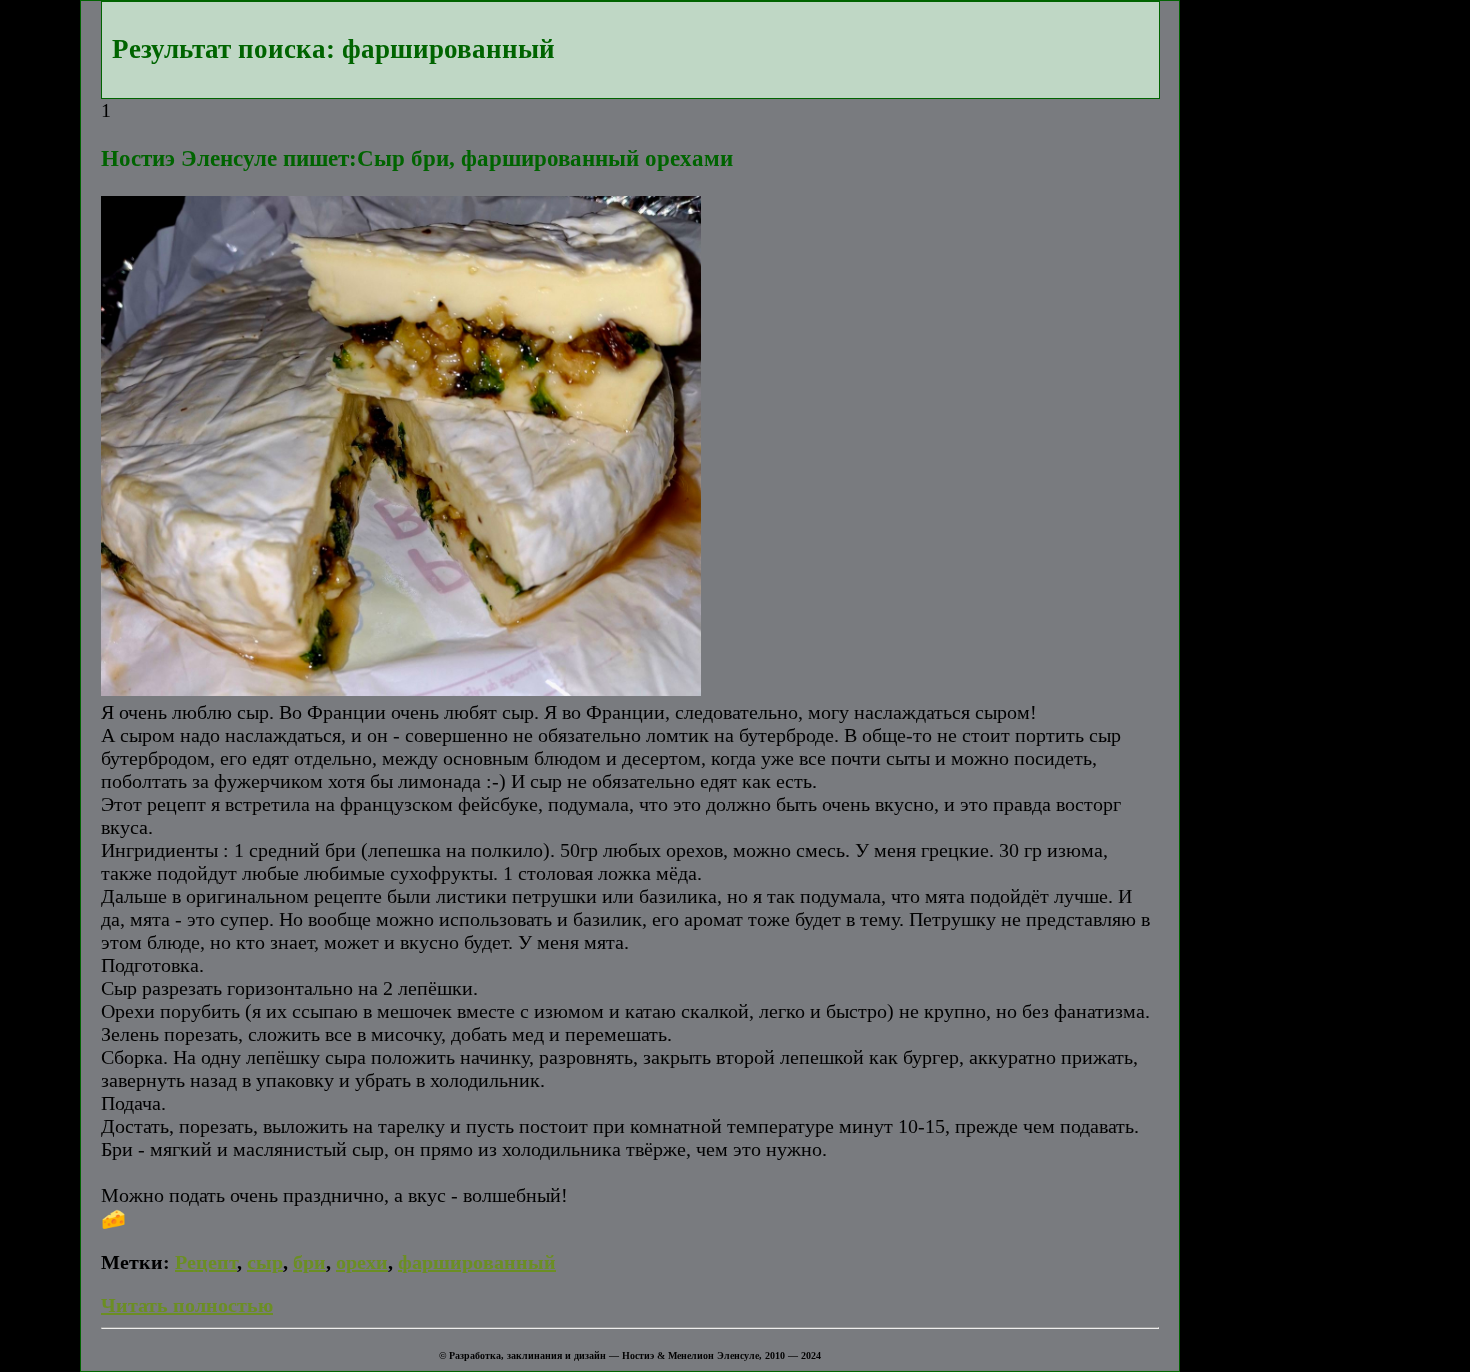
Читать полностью (187, 1305)
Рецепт (206, 1262)
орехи (362, 1262)
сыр (265, 1262)
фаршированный (477, 1262)
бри (309, 1262)
